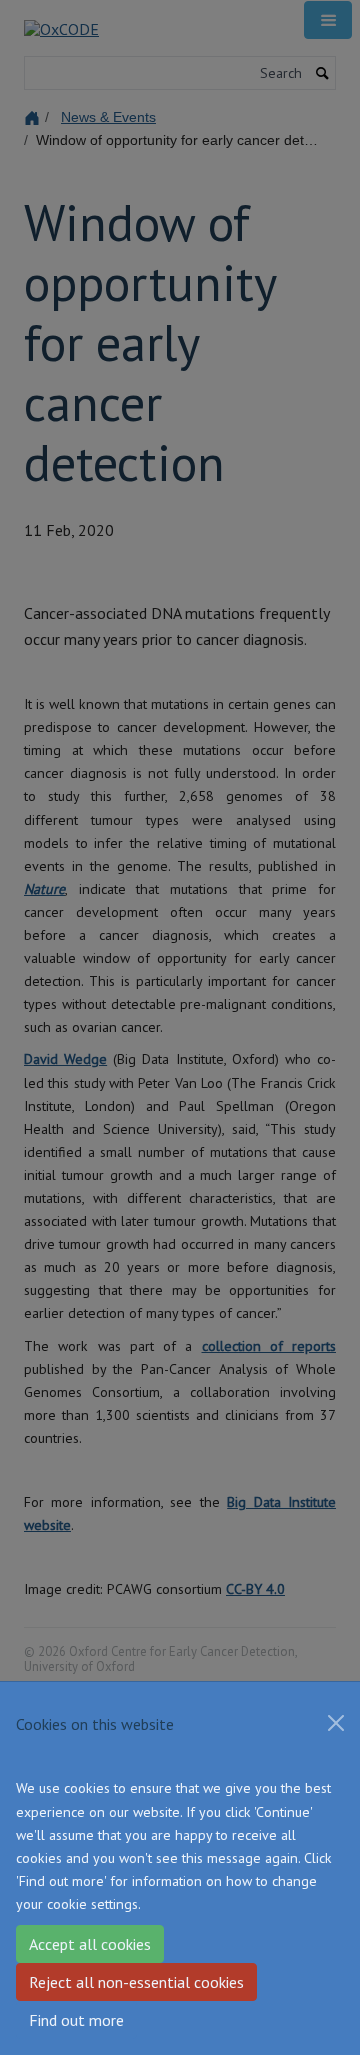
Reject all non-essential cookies (136, 1982)
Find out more (76, 2020)
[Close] (336, 1723)
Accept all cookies (90, 1944)
